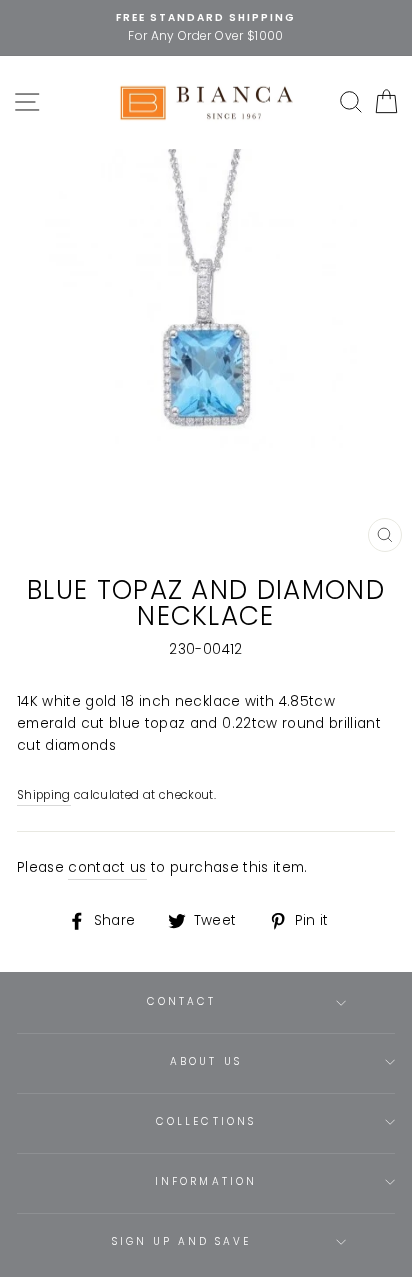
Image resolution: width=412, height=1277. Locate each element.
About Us (205, 1061)
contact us (107, 867)
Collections (206, 1121)
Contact (181, 1001)
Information (206, 1181)
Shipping (44, 795)
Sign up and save (182, 1241)
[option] (206, 28)
